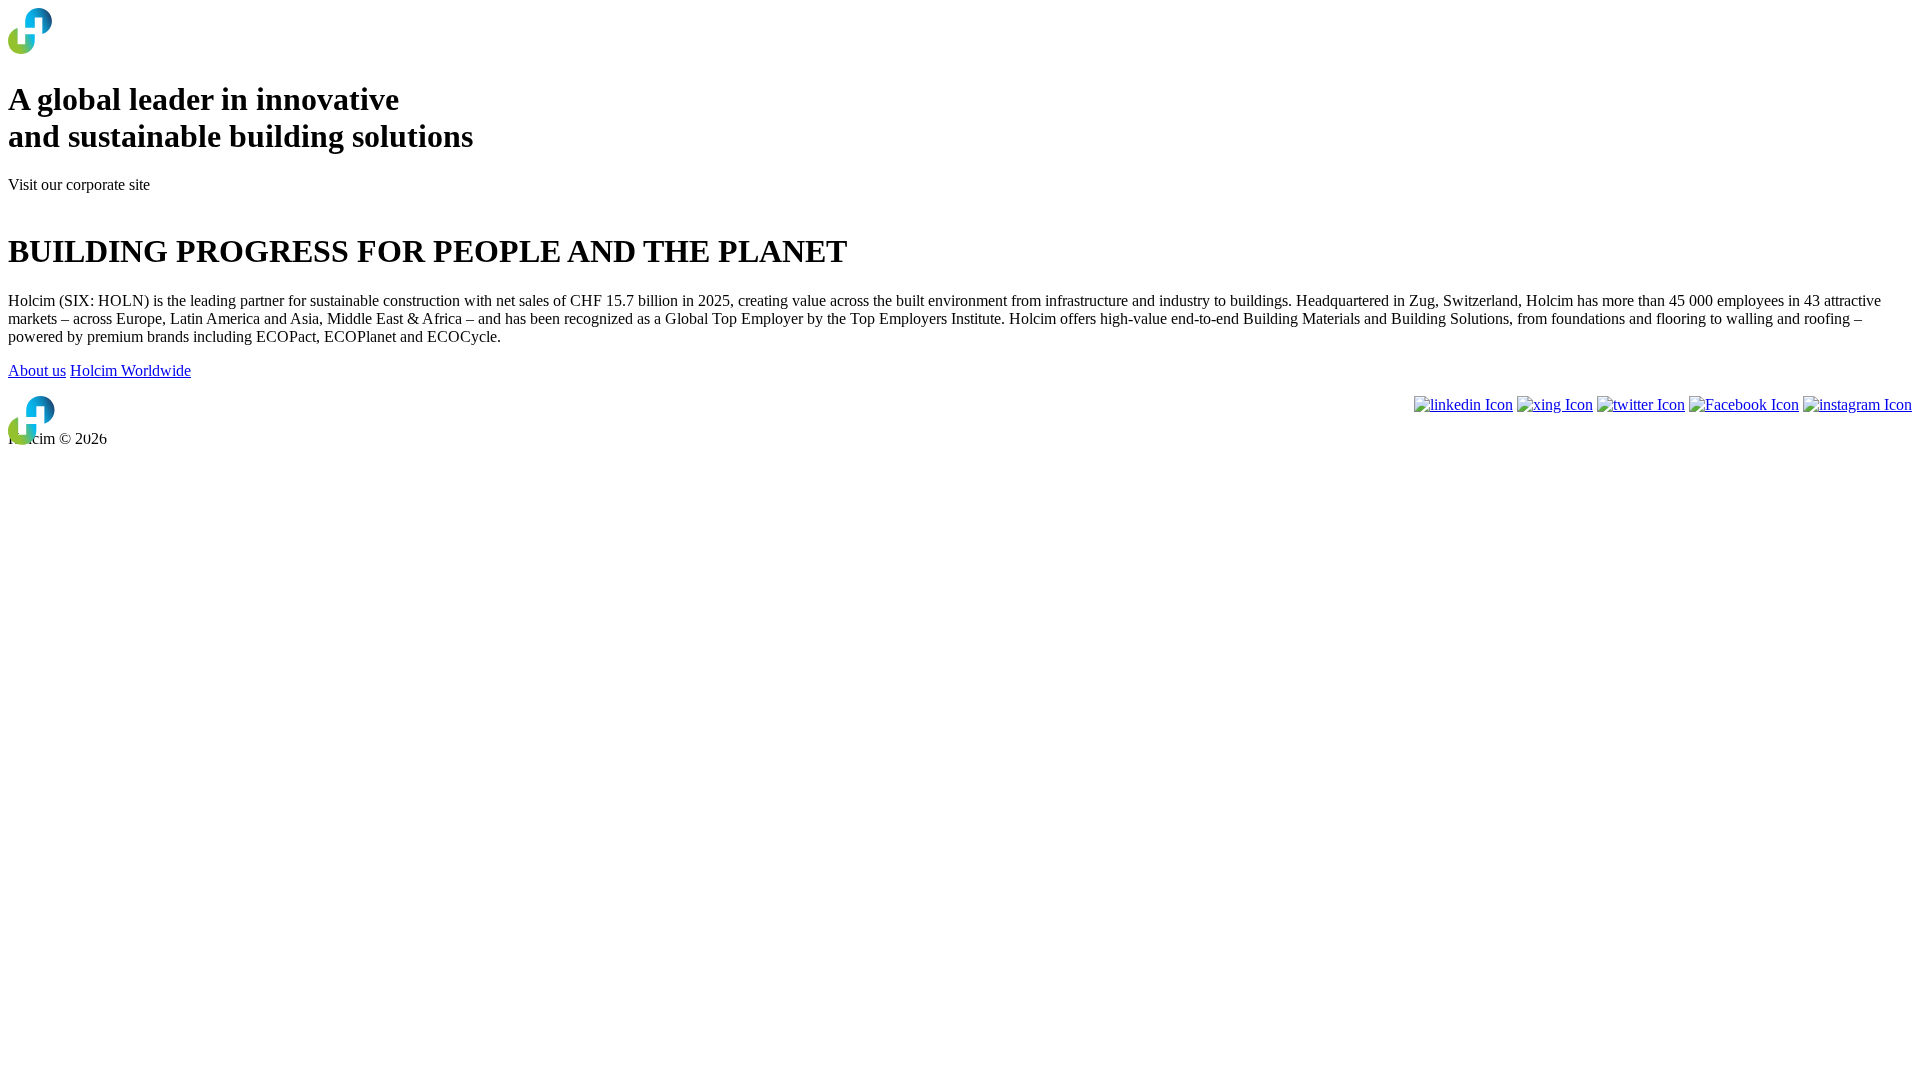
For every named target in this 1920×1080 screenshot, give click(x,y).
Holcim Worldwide (130, 370)
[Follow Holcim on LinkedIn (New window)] (1463, 404)
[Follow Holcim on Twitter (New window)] (1641, 404)
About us (37, 370)
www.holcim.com (64, 202)
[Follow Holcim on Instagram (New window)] (1857, 404)
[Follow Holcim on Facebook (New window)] (1744, 404)
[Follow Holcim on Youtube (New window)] (1555, 404)
